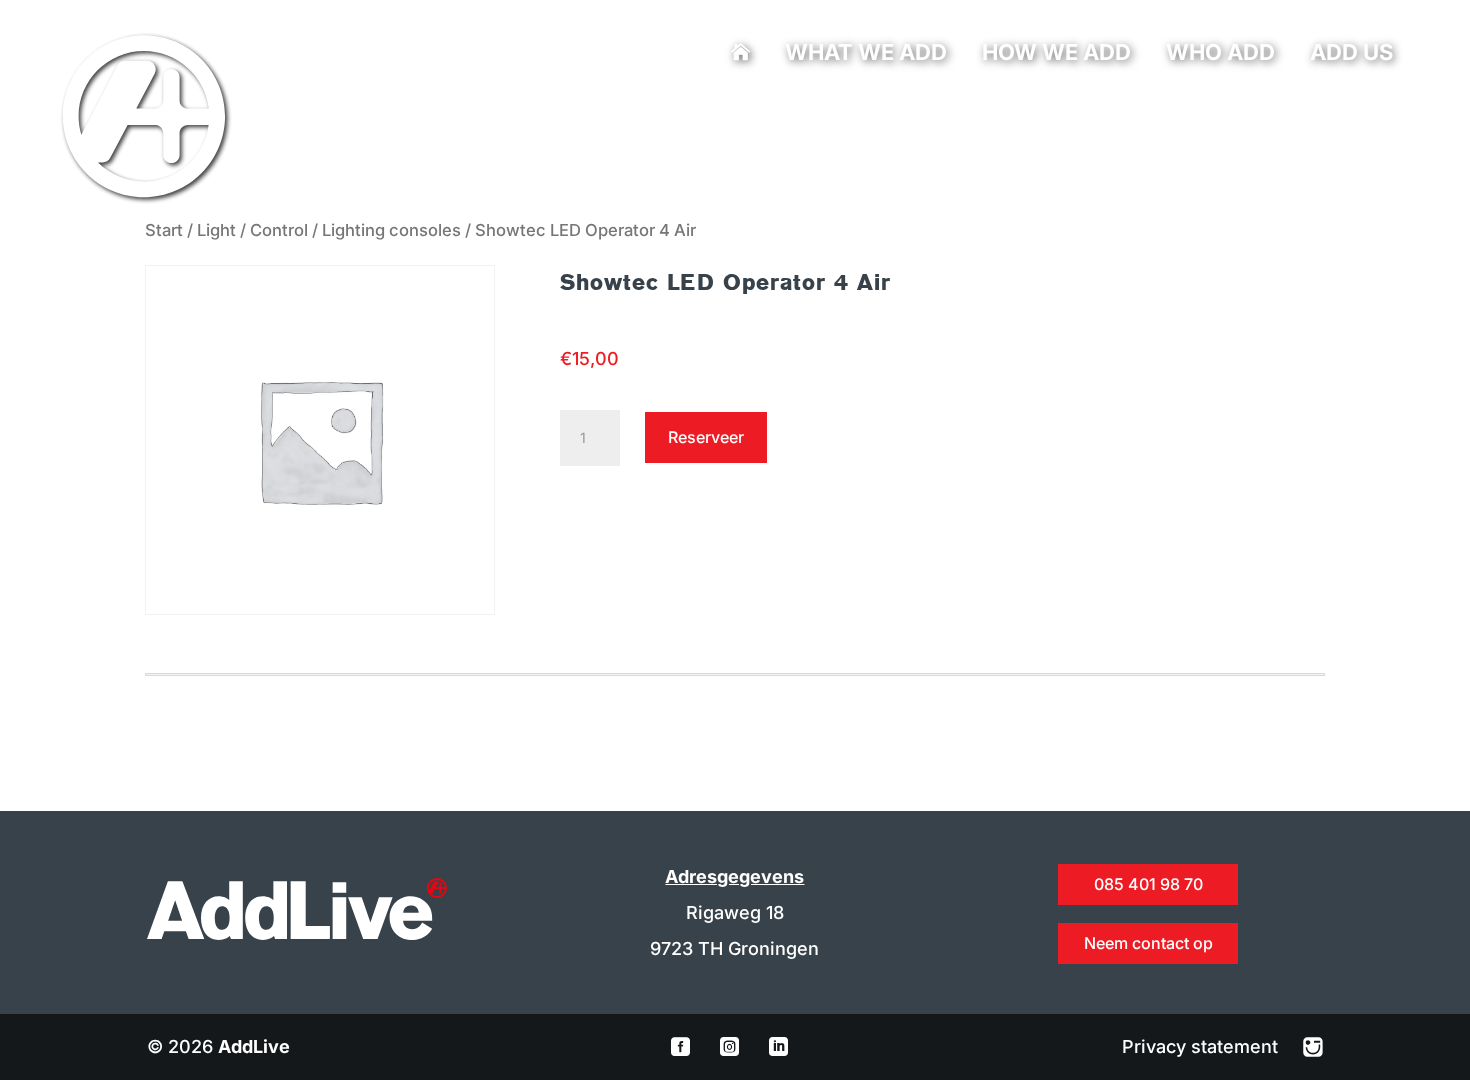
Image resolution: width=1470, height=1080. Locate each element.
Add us (1351, 55)
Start (164, 230)
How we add (1056, 55)
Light (216, 230)
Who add (1220, 55)
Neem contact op (1148, 943)
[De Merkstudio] (1313, 1046)
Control (279, 230)
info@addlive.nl (682, 115)
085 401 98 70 (618, 115)
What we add (866, 55)
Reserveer (706, 437)
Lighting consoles (391, 230)
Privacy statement (1202, 1046)
